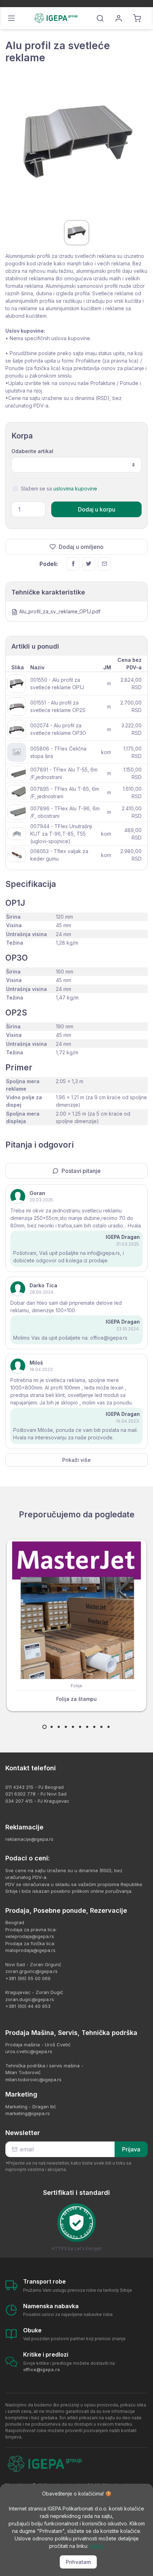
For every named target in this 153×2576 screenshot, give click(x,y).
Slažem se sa (59, 489)
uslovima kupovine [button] (75, 489)
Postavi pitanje (81, 1171)
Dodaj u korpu (97, 509)
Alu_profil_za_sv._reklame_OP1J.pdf (60, 611)
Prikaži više (76, 1460)
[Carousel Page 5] (73, 1727)
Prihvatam (78, 2562)
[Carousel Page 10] (109, 1727)
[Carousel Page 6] (80, 1727)
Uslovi (97, 2546)
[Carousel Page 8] (94, 1727)
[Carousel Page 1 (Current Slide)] (44, 1727)
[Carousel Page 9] (101, 1727)
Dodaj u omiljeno (81, 547)
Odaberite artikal (32, 451)
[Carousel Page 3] (59, 1727)
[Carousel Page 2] (52, 1727)
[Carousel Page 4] (66, 1727)
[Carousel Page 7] (87, 1727)
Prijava (131, 2149)
